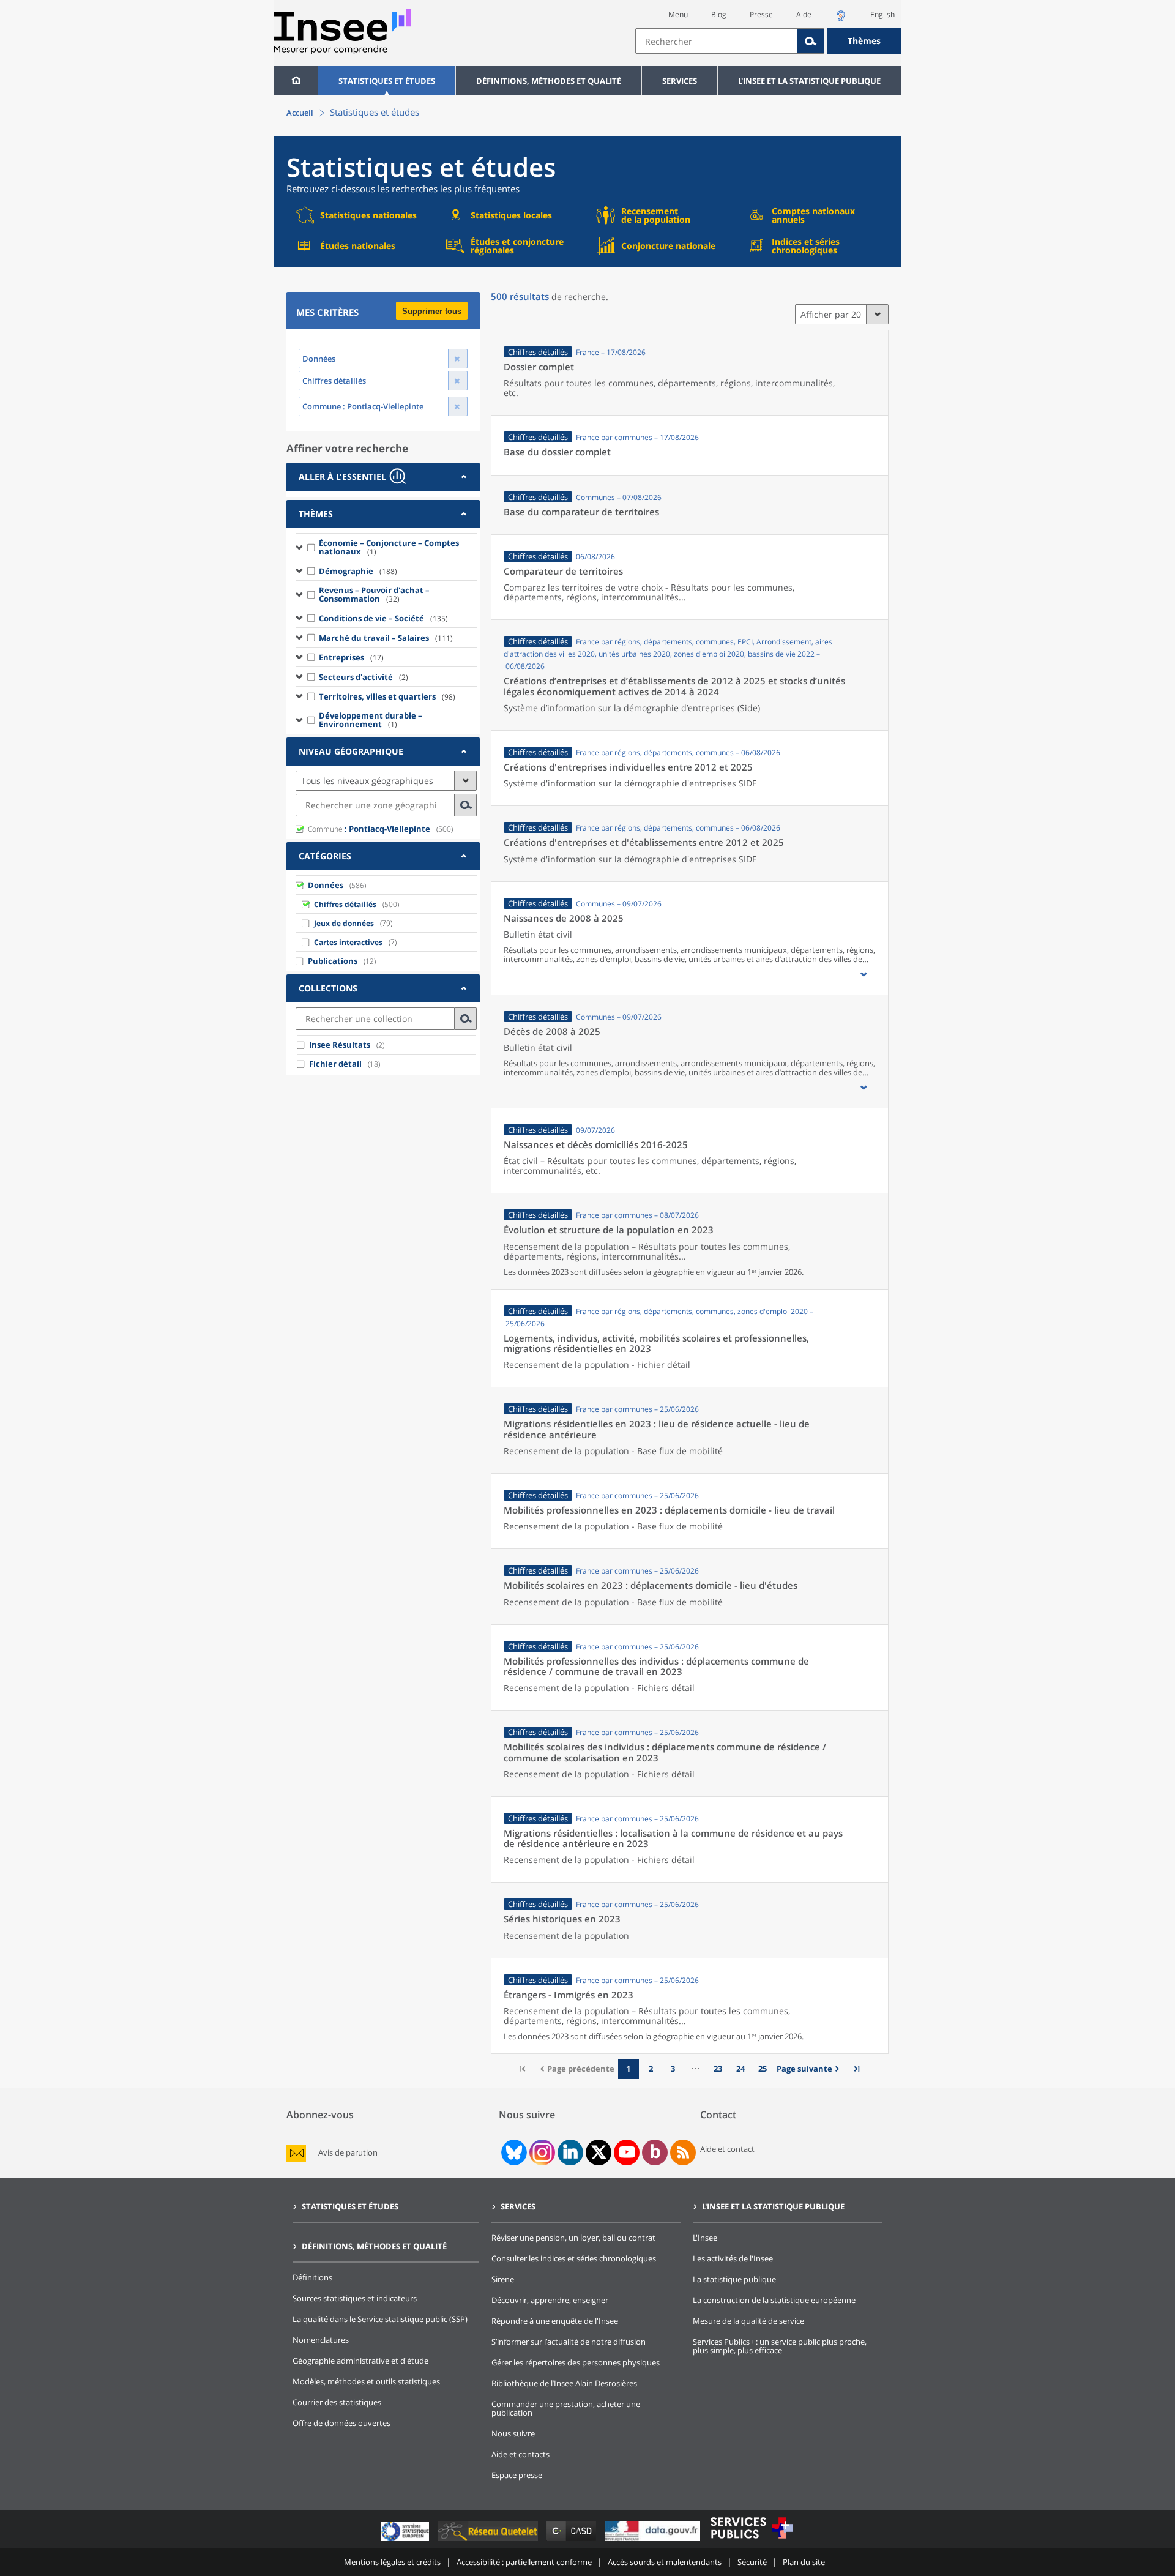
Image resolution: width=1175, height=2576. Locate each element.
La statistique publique (734, 2279)
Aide (804, 14)
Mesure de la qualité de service (748, 2321)
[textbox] (716, 41)
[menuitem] (296, 81)
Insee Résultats (340, 1045)
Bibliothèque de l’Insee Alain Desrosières (564, 2383)
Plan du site (804, 2562)
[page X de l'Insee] (599, 2152)
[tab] (383, 477)
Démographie (358, 571)
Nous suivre (513, 2433)
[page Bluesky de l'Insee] (513, 2152)
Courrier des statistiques (337, 2402)
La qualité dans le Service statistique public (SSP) (380, 2319)
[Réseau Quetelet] (489, 2540)
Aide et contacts (520, 2454)
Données (326, 885)
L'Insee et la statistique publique (809, 81)
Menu (678, 14)
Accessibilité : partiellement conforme (524, 2562)
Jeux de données (344, 923)
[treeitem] (386, 547)
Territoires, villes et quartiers (387, 696)
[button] (864, 974)
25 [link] (763, 2069)
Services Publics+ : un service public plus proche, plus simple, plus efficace (780, 2346)
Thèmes (864, 41)
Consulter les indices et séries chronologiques (574, 2258)
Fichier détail (335, 1064)
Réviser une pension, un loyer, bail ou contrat (573, 2238)
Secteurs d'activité (364, 677)
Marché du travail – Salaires (386, 638)
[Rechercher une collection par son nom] (466, 1019)
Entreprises (351, 657)
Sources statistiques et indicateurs (355, 2298)
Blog (719, 14)
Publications (333, 961)
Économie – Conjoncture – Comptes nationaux (389, 547)
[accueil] (296, 81)
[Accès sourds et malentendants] (841, 19)
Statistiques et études (387, 81)
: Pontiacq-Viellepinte (369, 829)
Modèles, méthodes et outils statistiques (366, 2381)
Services (680, 81)
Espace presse (517, 2475)
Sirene (503, 2279)
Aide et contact (727, 2149)
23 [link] (718, 2069)
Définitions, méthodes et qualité (549, 81)
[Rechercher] (811, 41)
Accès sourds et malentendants (665, 2562)
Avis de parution (348, 2153)
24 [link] (740, 2069)
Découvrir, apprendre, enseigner (550, 2300)
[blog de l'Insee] (655, 2152)
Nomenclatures (321, 2340)
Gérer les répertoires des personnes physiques (576, 2362)
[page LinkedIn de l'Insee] (570, 2152)
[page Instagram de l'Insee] (541, 2152)
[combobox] (768, 41)
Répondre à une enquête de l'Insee (555, 2321)
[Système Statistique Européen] (406, 2540)
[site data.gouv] (654, 2540)
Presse (761, 14)
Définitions (312, 2277)
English (882, 14)
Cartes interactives (348, 942)
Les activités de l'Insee (733, 2258)
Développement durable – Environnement (371, 720)
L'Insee (705, 2238)
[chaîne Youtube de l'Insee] (627, 2152)
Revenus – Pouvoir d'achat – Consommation (374, 594)
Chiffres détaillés (345, 904)
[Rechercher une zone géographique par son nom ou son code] (466, 805)
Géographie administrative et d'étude (360, 2361)
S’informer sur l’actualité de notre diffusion (569, 2342)
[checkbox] (311, 547)
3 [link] (673, 2069)
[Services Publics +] (752, 2540)
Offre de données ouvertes (341, 2423)
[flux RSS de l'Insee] (683, 2152)
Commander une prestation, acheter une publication (566, 2408)
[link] (810, 2069)
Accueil (300, 113)
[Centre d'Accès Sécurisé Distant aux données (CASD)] (573, 2540)
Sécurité (752, 2562)
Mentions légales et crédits (392, 2562)
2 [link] (651, 2069)
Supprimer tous (432, 311)
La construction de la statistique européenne (774, 2300)
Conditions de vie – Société (383, 618)
